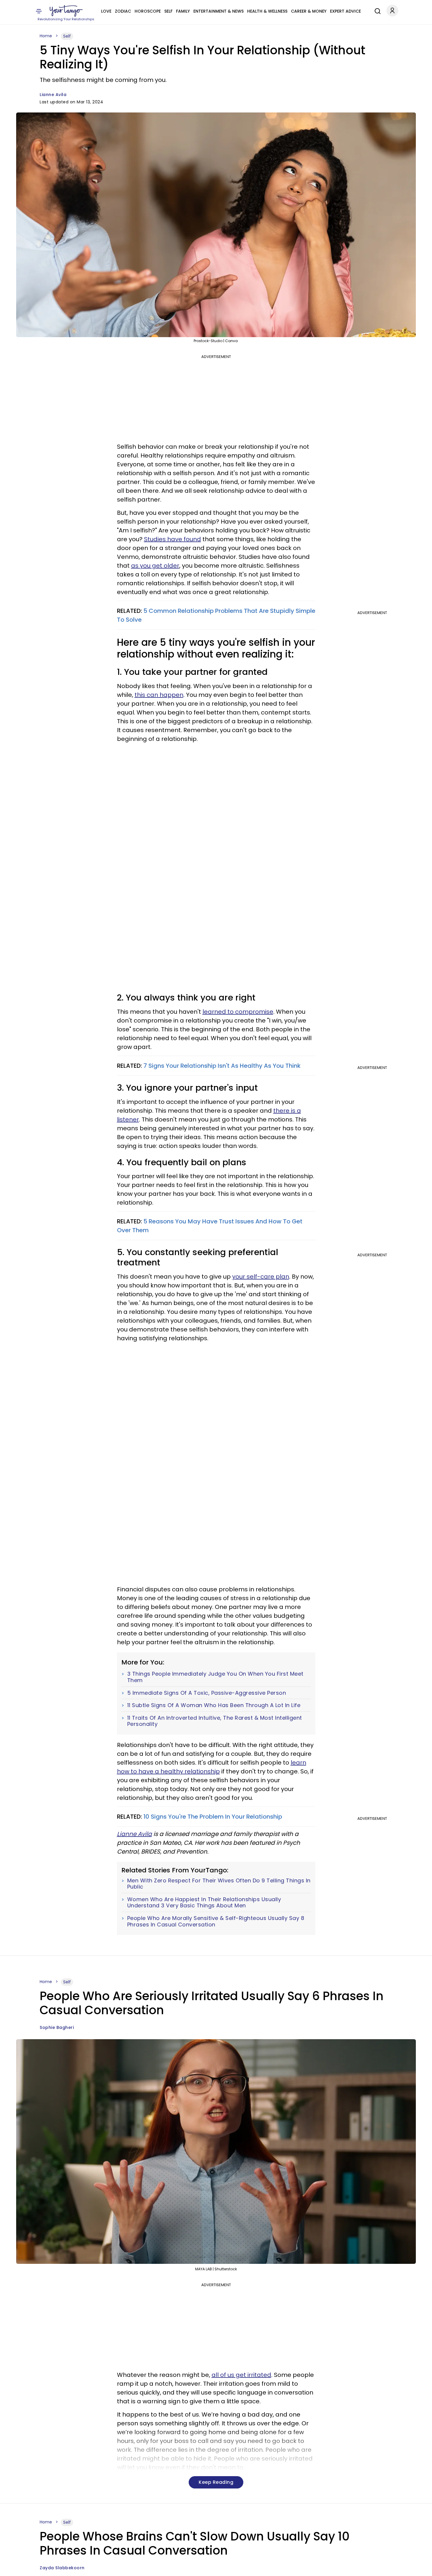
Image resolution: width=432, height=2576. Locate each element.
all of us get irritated (241, 2375)
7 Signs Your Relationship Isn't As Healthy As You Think (222, 1066)
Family (183, 11)
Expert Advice (345, 11)
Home (46, 36)
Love (106, 11)
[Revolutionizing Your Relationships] (66, 11)
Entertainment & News (218, 11)
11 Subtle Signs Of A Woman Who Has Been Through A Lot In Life (214, 1705)
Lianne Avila (53, 95)
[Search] (376, 10)
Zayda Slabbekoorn (62, 2568)
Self (168, 11)
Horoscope (148, 11)
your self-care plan (261, 1277)
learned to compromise (238, 1012)
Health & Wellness (267, 11)
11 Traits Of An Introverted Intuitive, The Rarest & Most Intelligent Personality (215, 1721)
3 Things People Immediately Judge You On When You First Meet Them (215, 1677)
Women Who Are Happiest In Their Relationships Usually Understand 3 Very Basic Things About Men (204, 1902)
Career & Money (309, 11)
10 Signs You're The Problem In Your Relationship (213, 1817)
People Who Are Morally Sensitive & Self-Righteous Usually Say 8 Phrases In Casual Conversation (216, 1921)
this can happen (159, 695)
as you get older (155, 566)
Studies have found (173, 539)
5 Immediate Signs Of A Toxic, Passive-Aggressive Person (207, 1693)
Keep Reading (216, 2482)
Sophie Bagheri (57, 2027)
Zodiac (123, 11)
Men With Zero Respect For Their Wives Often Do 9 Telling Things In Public (219, 1884)
